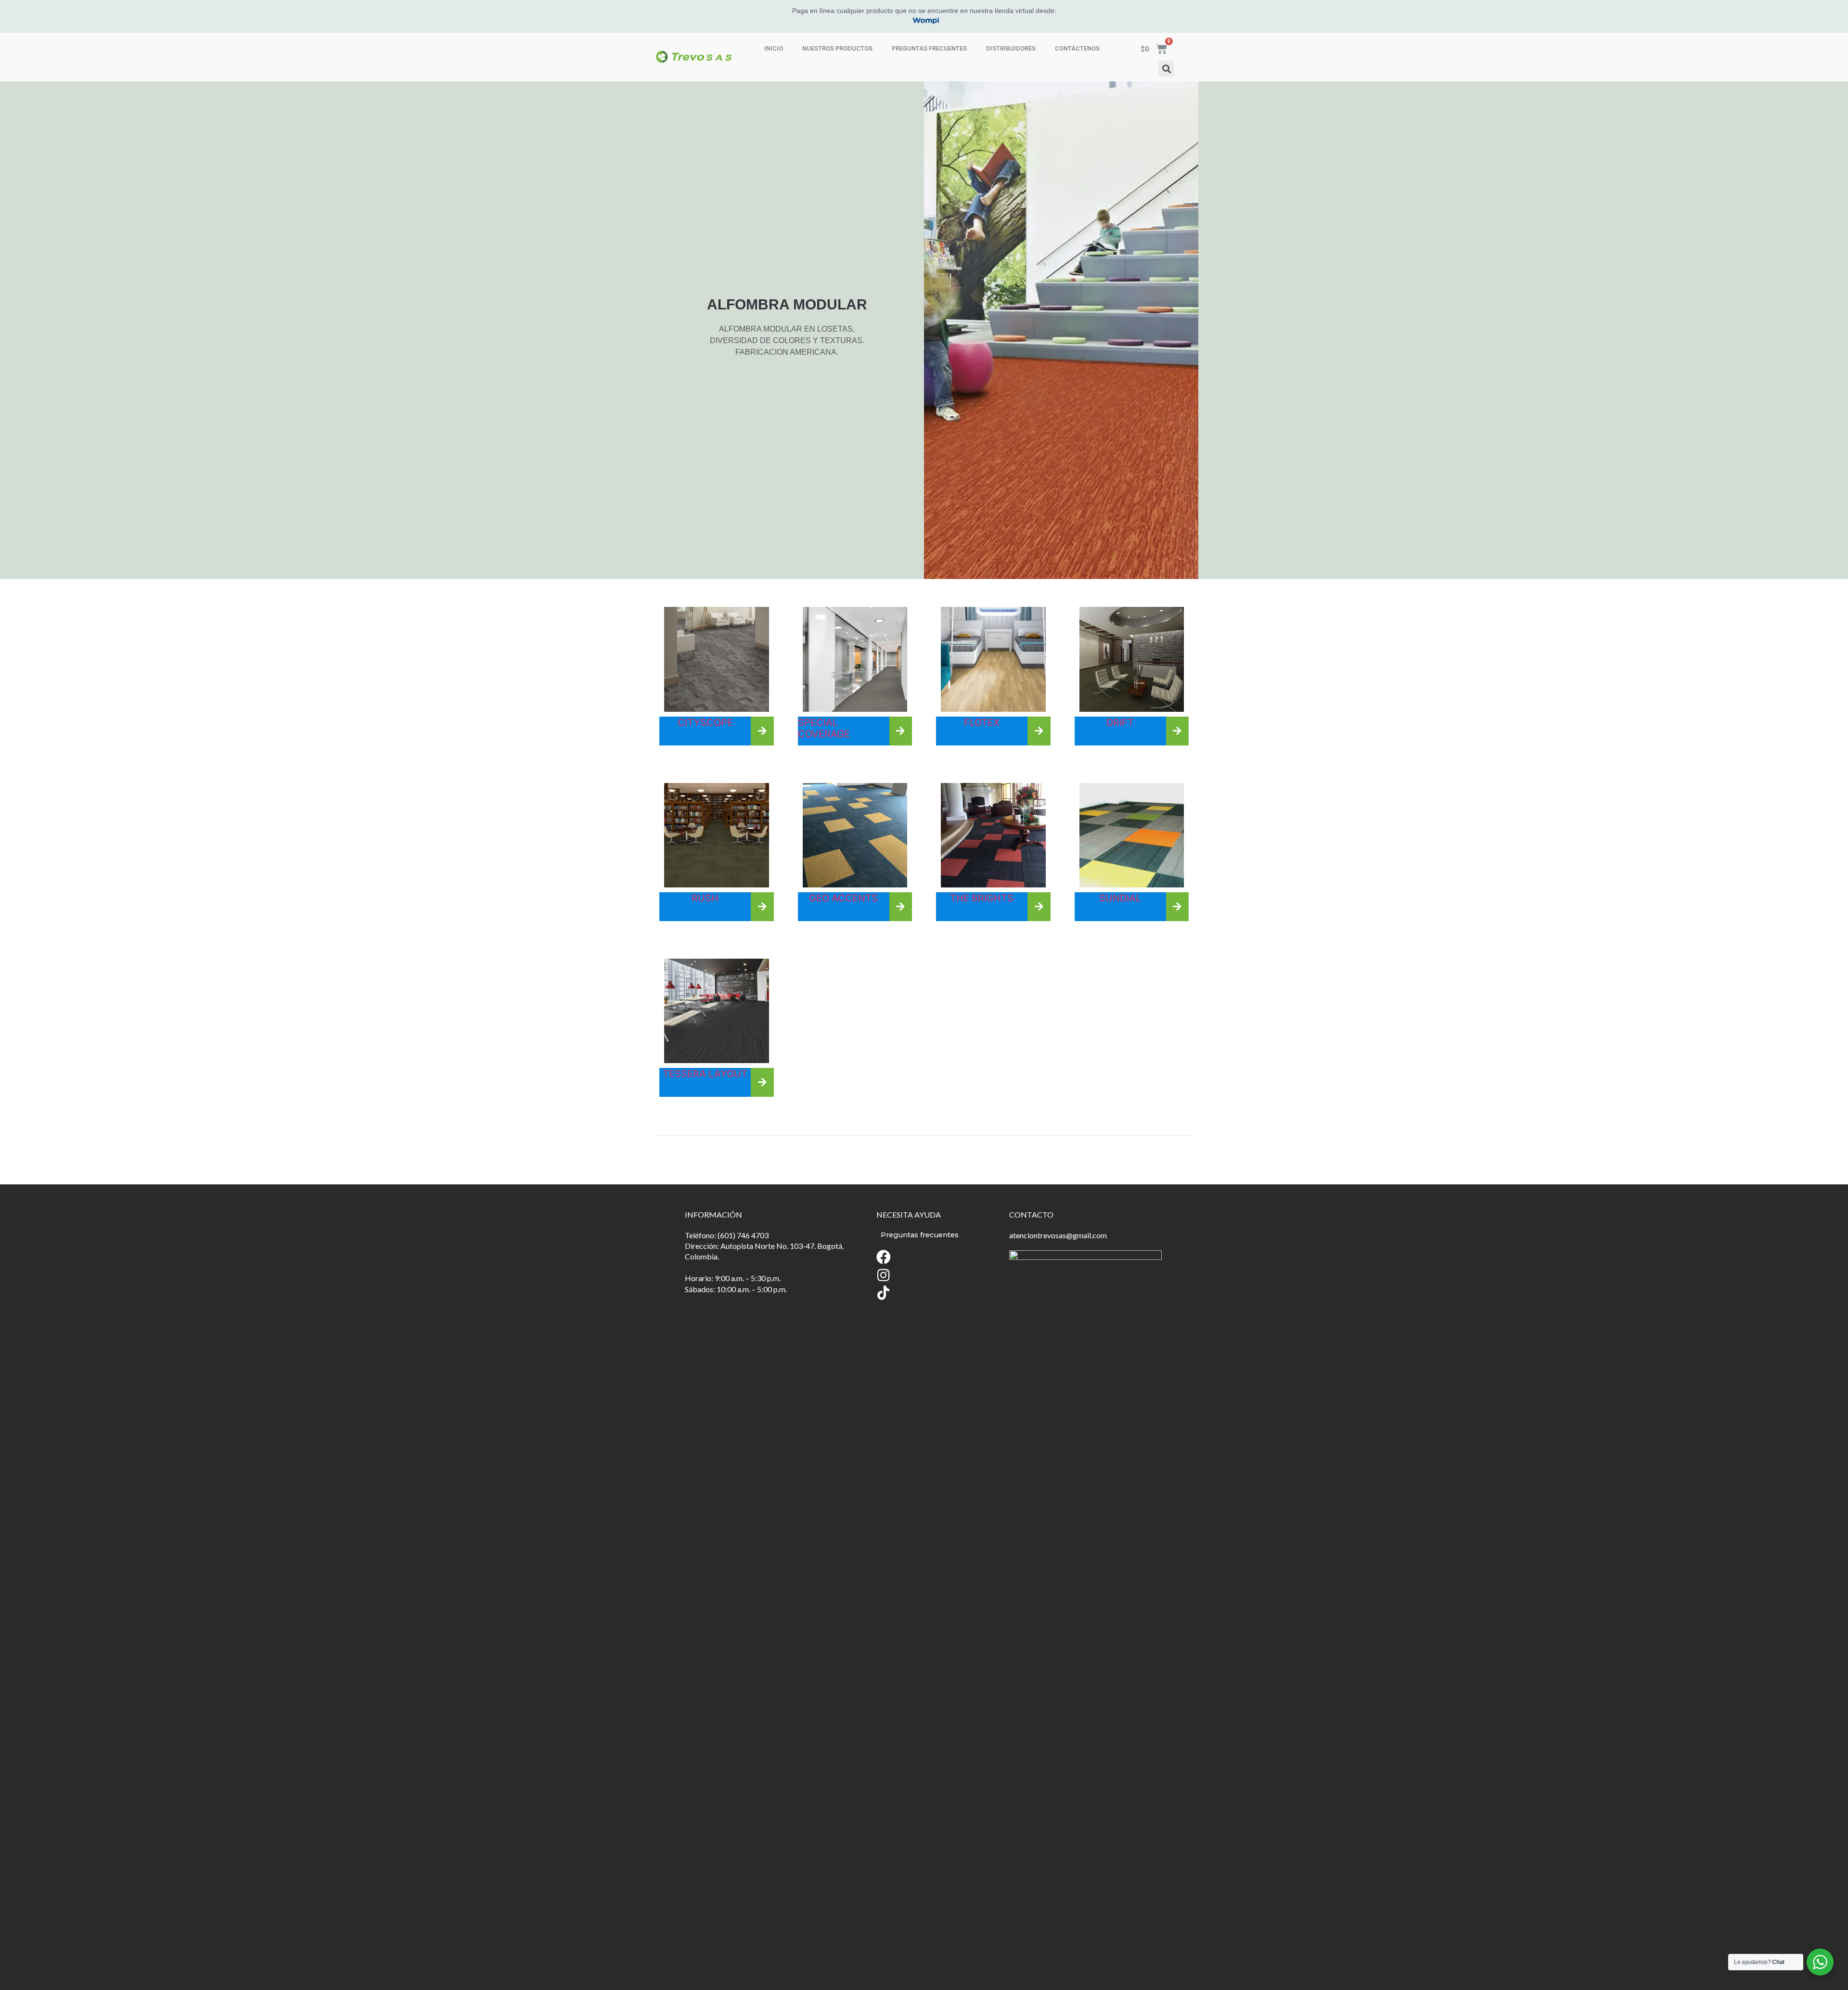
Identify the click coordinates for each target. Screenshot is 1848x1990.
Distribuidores (1011, 48)
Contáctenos (1077, 48)
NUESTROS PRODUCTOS (837, 48)
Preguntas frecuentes (929, 48)
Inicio (774, 48)
